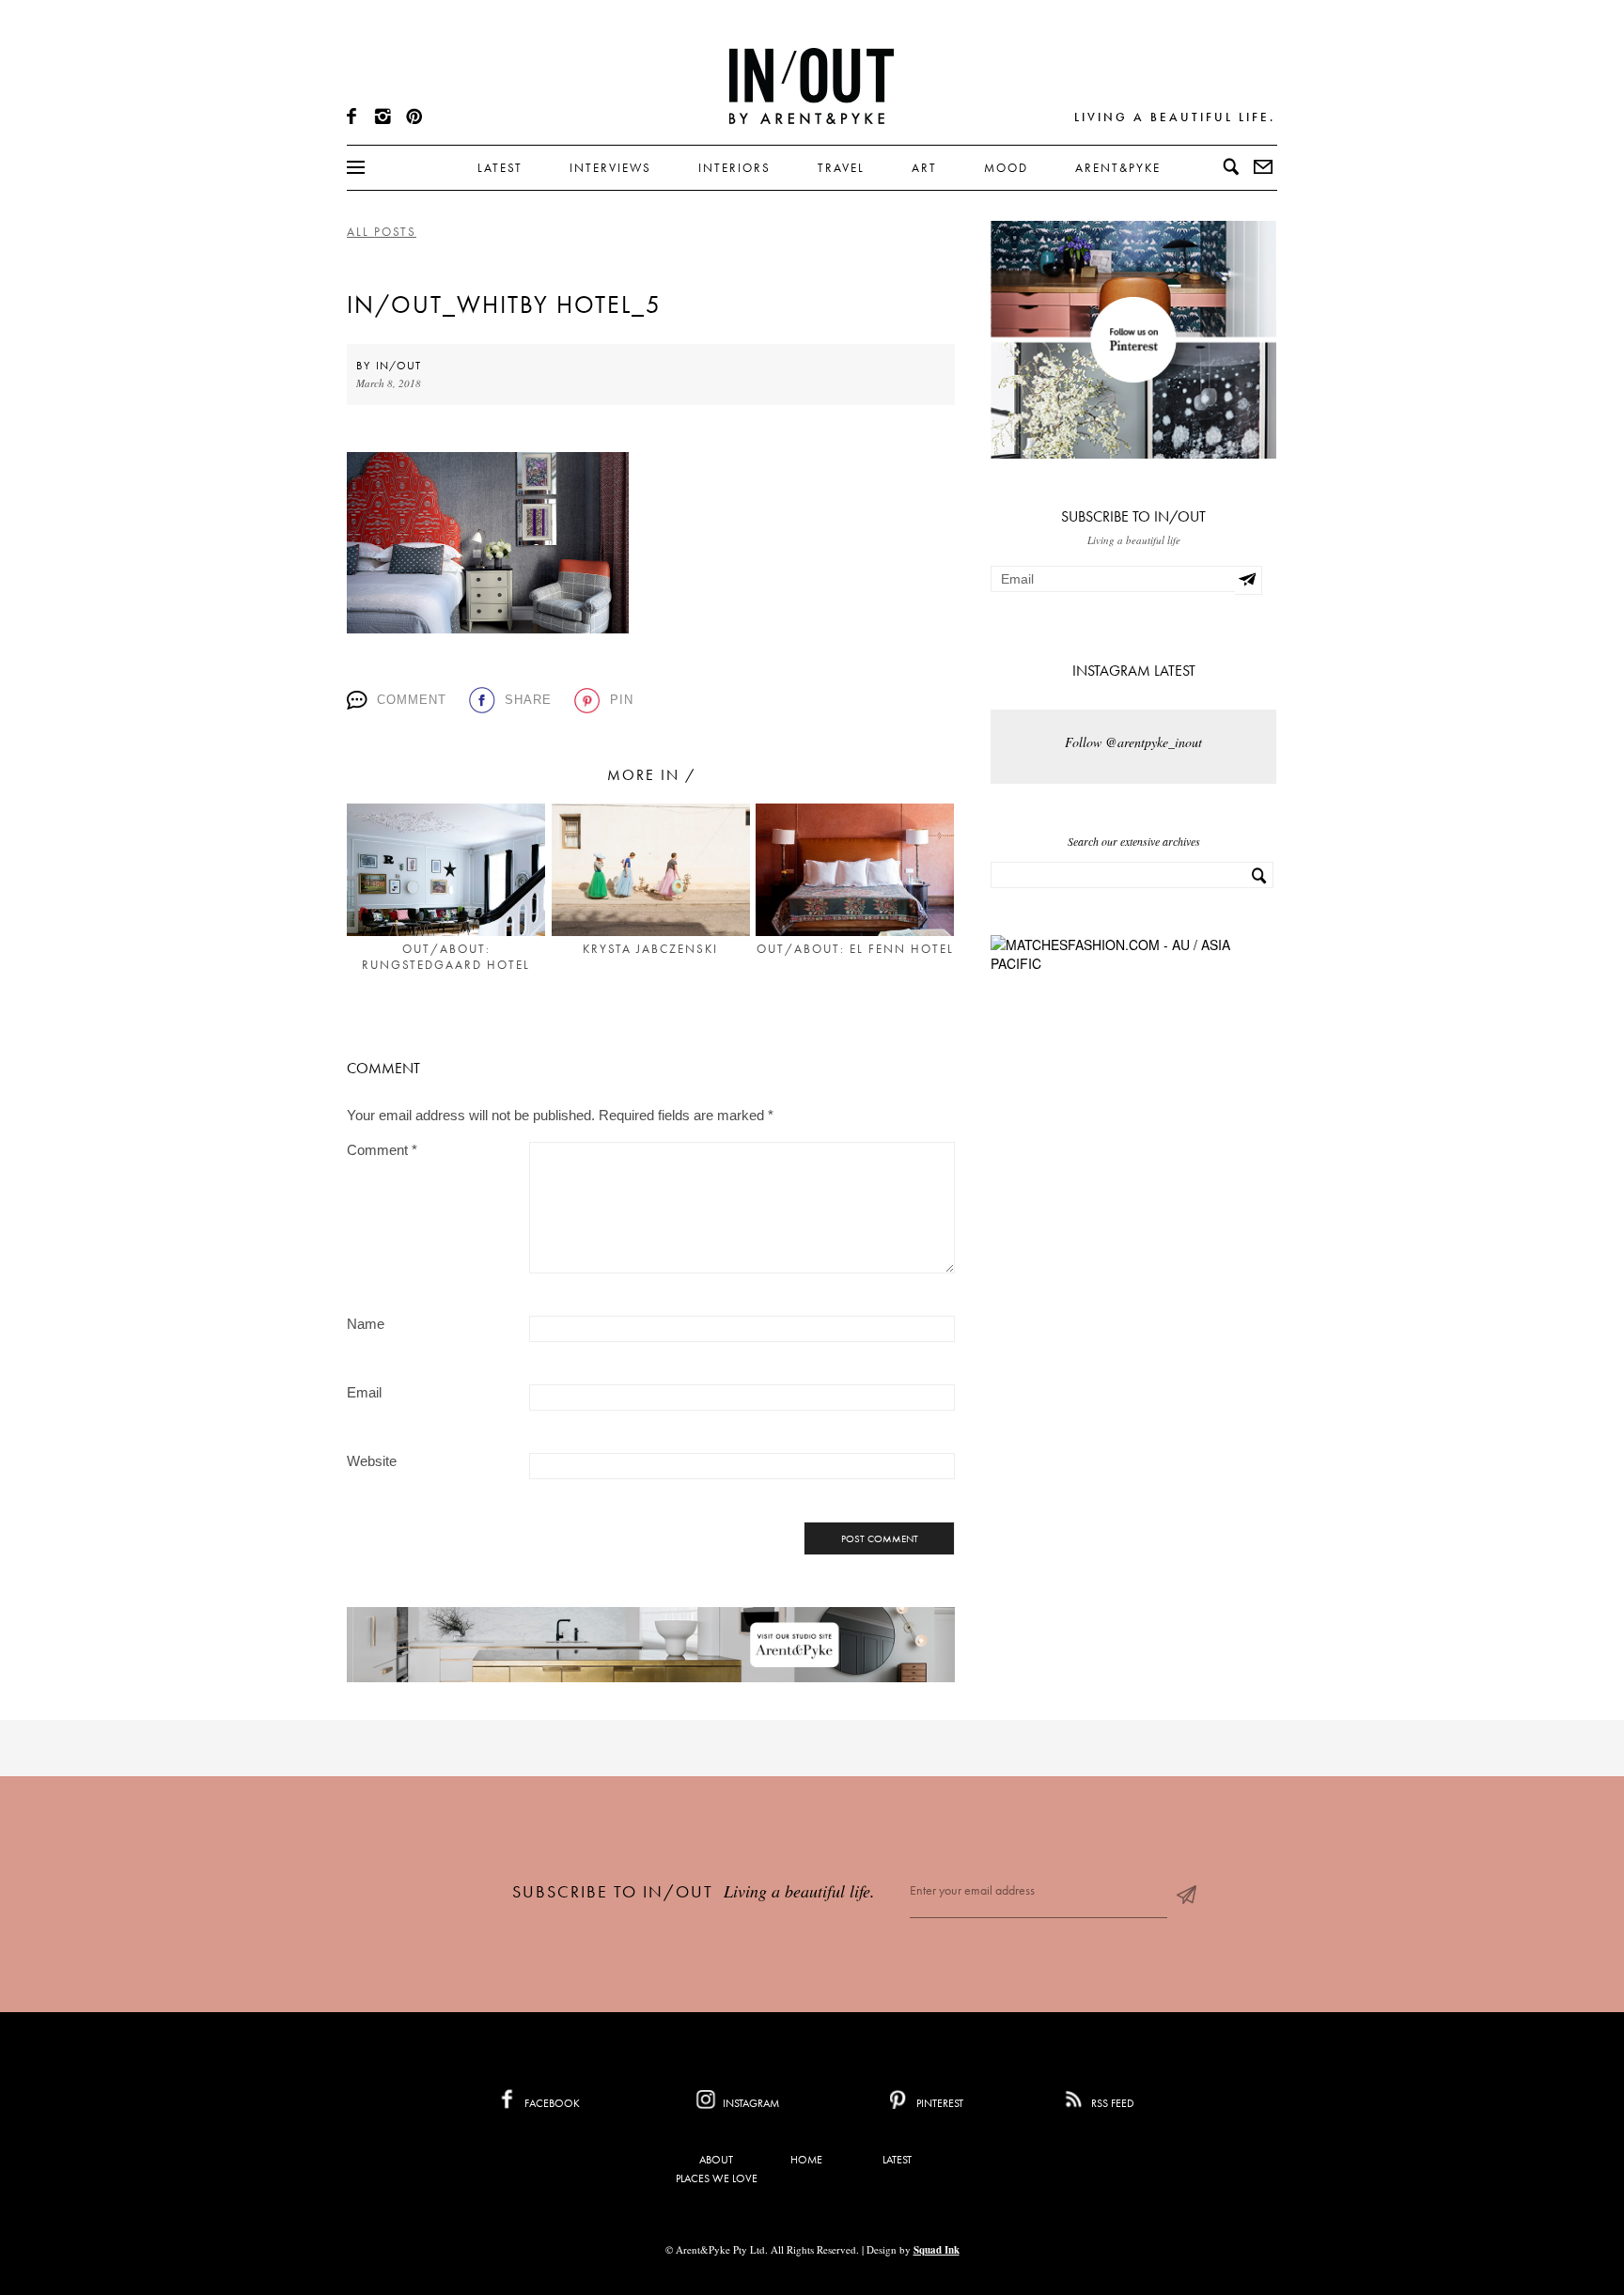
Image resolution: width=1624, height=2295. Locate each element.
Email (364, 1392)
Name (366, 1324)
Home (806, 2160)
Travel (841, 168)
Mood (1006, 168)
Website (372, 1461)
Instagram (750, 2103)
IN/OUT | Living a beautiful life (812, 86)
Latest (500, 168)
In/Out (398, 366)
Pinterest (938, 2103)
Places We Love (717, 2178)
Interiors (734, 168)
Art (924, 168)
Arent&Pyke (1118, 168)
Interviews (610, 168)
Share (528, 700)
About (716, 2160)
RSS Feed (1111, 2103)
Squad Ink (937, 2250)
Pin (622, 700)
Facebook (551, 2103)
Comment (412, 700)
